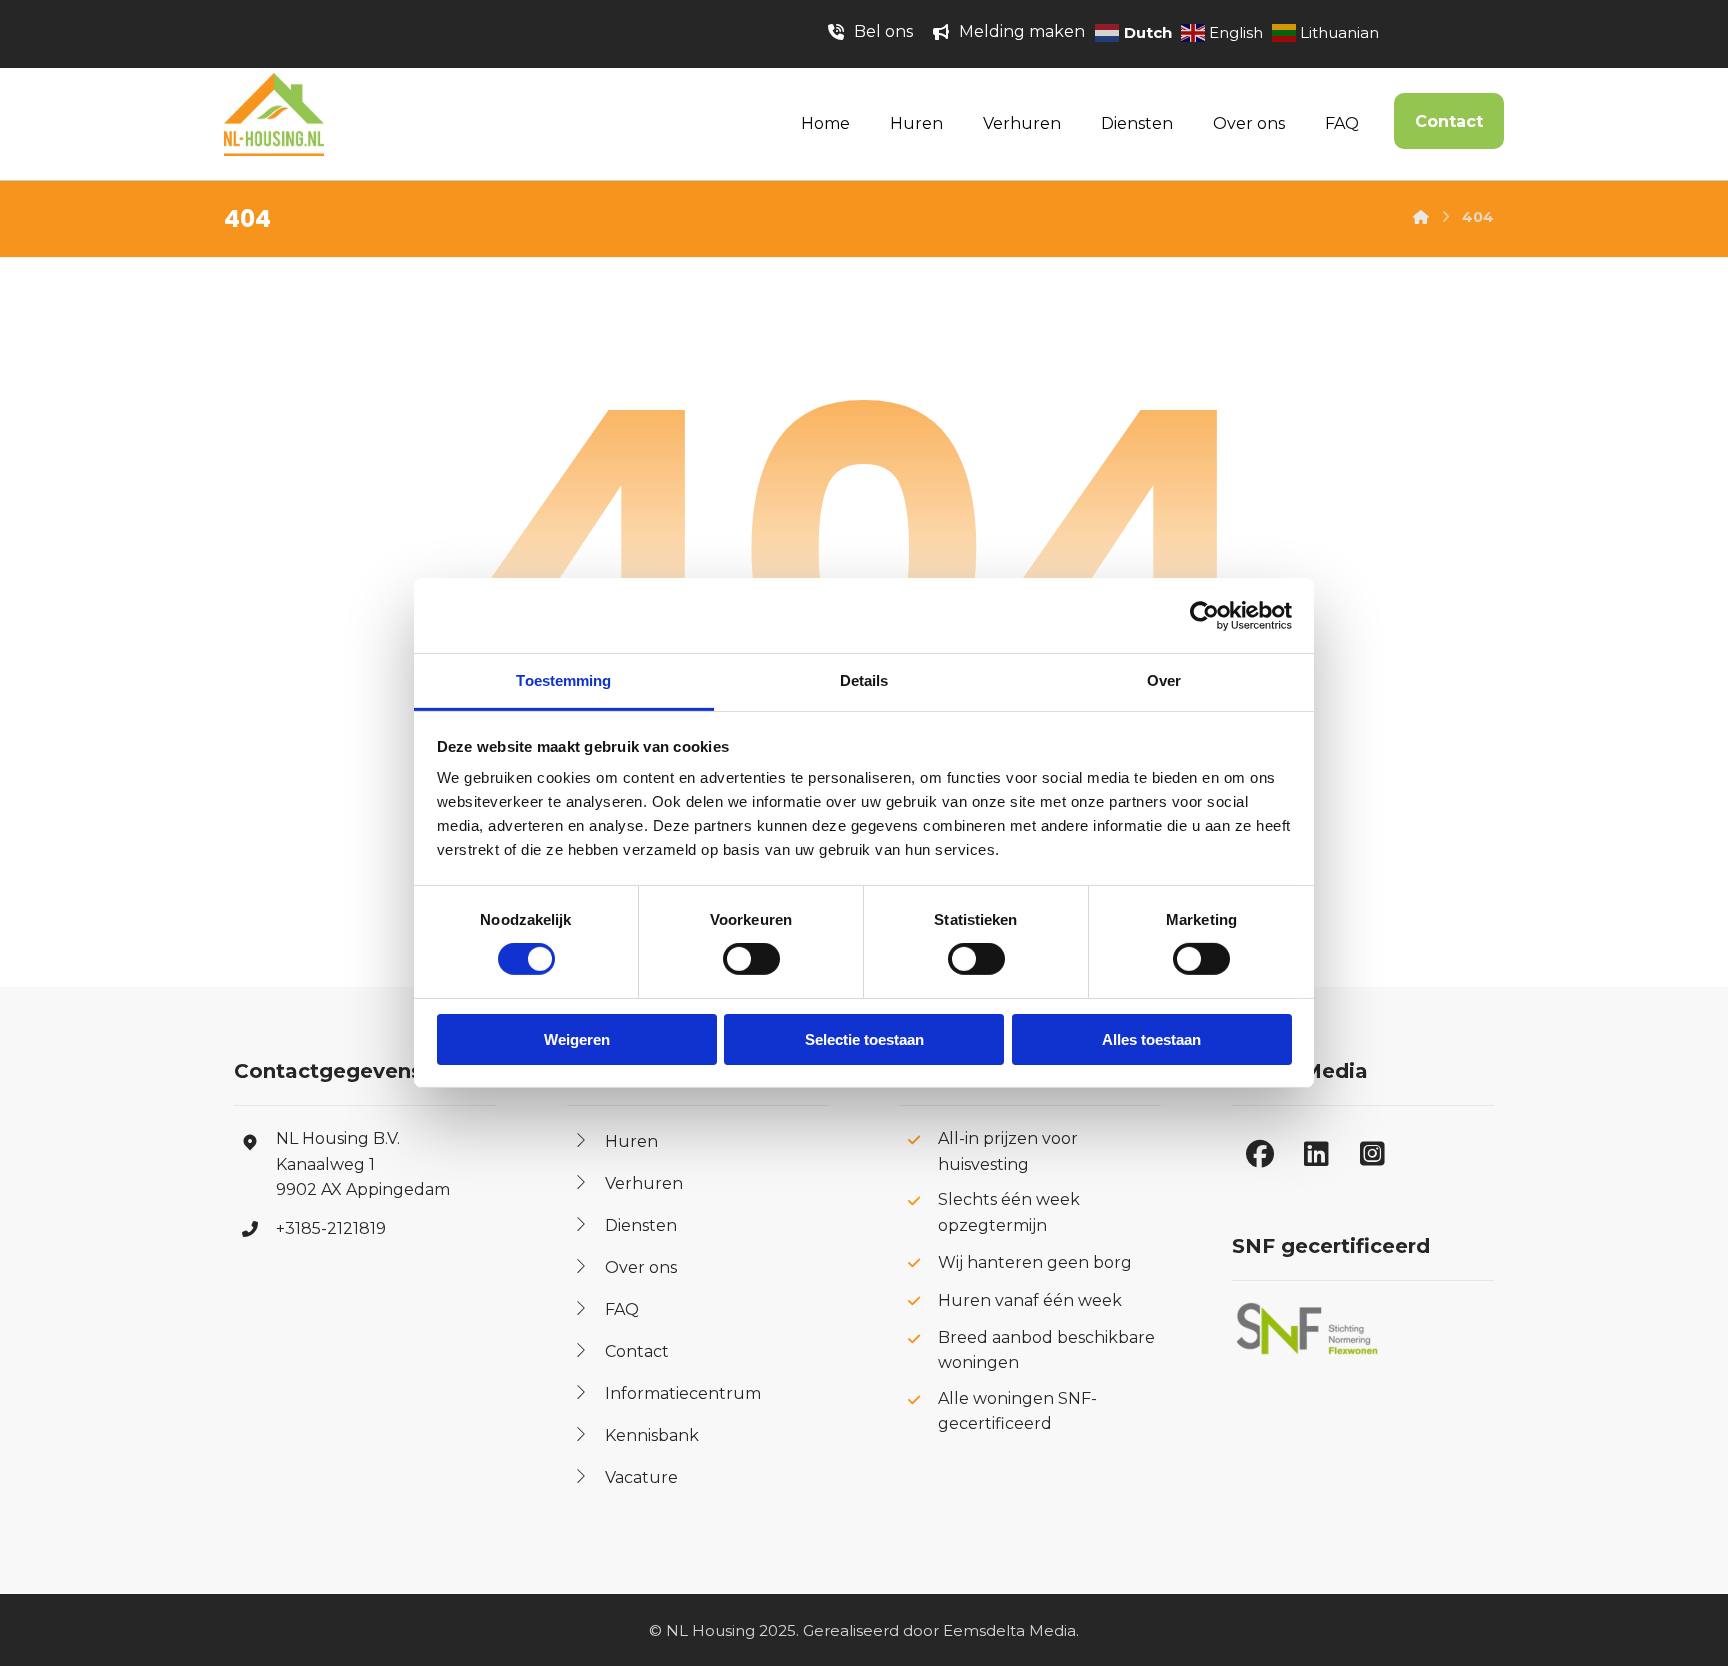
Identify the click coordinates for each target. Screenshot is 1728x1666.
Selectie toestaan (864, 1039)
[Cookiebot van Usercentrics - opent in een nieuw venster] (1204, 615)
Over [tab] (1164, 680)
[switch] (729, 959)
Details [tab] (864, 680)
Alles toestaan (1151, 1039)
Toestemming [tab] (563, 680)
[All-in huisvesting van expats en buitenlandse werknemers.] (274, 114)
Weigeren (577, 1039)
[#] (1260, 1154)
